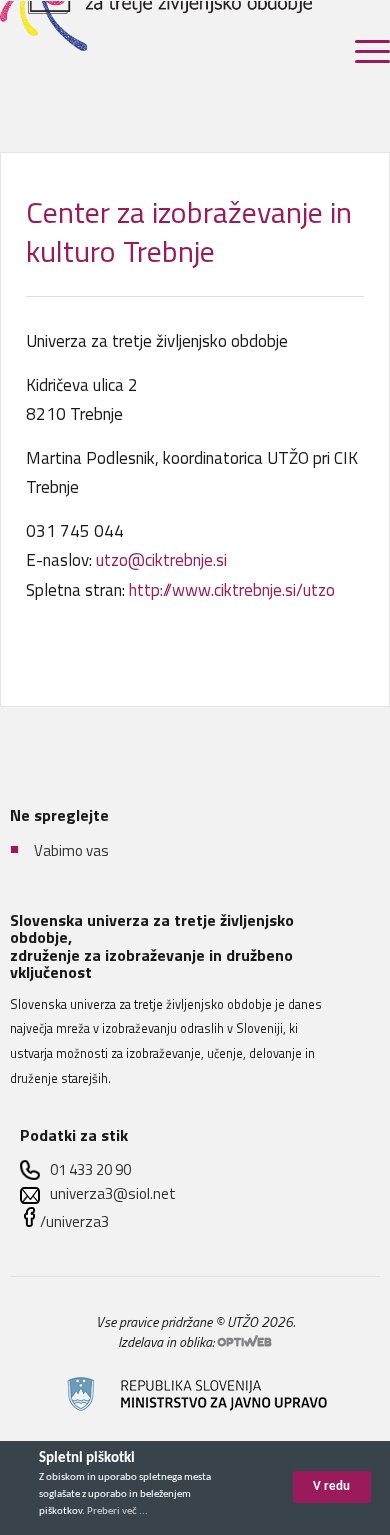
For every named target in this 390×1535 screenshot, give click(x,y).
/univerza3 (74, 1221)
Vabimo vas (71, 850)
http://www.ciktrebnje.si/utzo (232, 590)
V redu (331, 1486)
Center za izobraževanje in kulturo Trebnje (189, 231)
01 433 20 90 (90, 1169)
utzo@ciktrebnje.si (161, 560)
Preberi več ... (117, 1511)
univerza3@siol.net (113, 1193)
